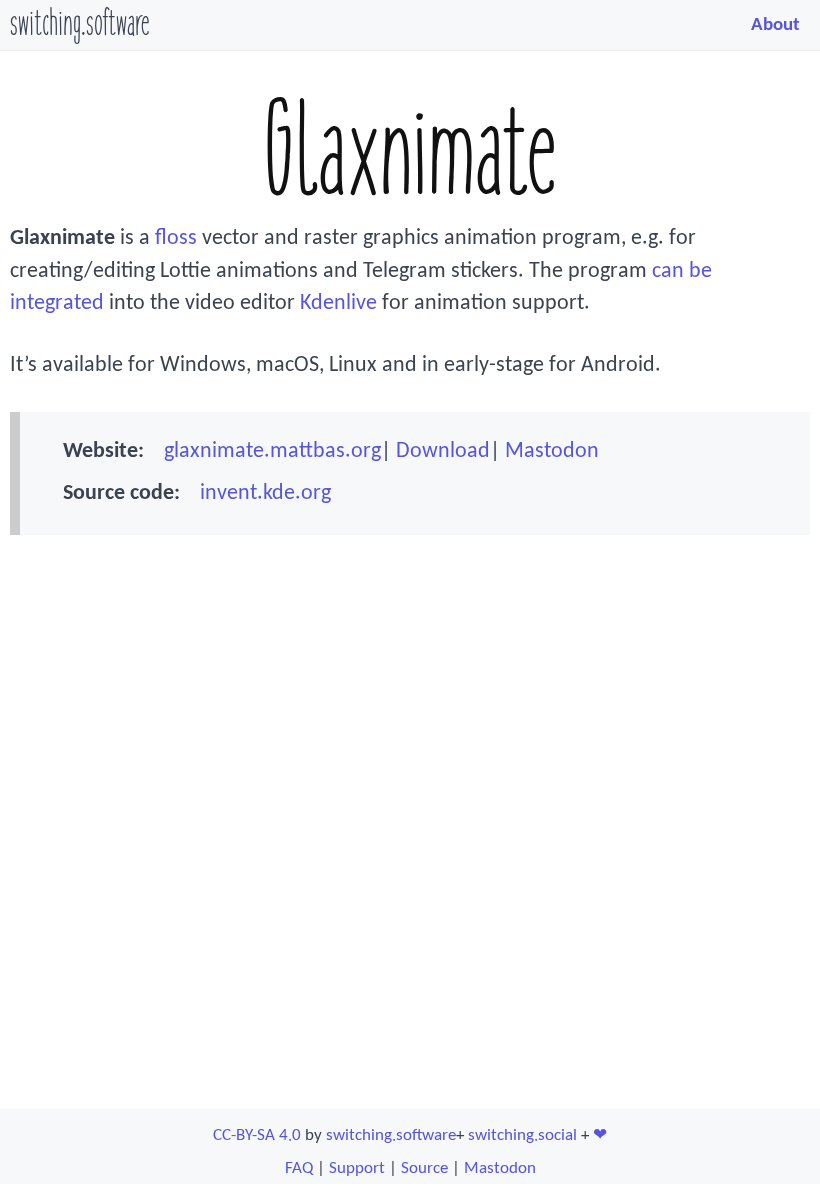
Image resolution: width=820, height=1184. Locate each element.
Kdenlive (338, 303)
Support (357, 1168)
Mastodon (552, 451)
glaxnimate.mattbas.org (272, 451)
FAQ (299, 1168)
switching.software (79, 25)
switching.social (522, 1135)
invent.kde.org (265, 493)
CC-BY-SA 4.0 (257, 1135)
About (775, 25)
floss (176, 238)
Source (424, 1168)
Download (443, 451)
